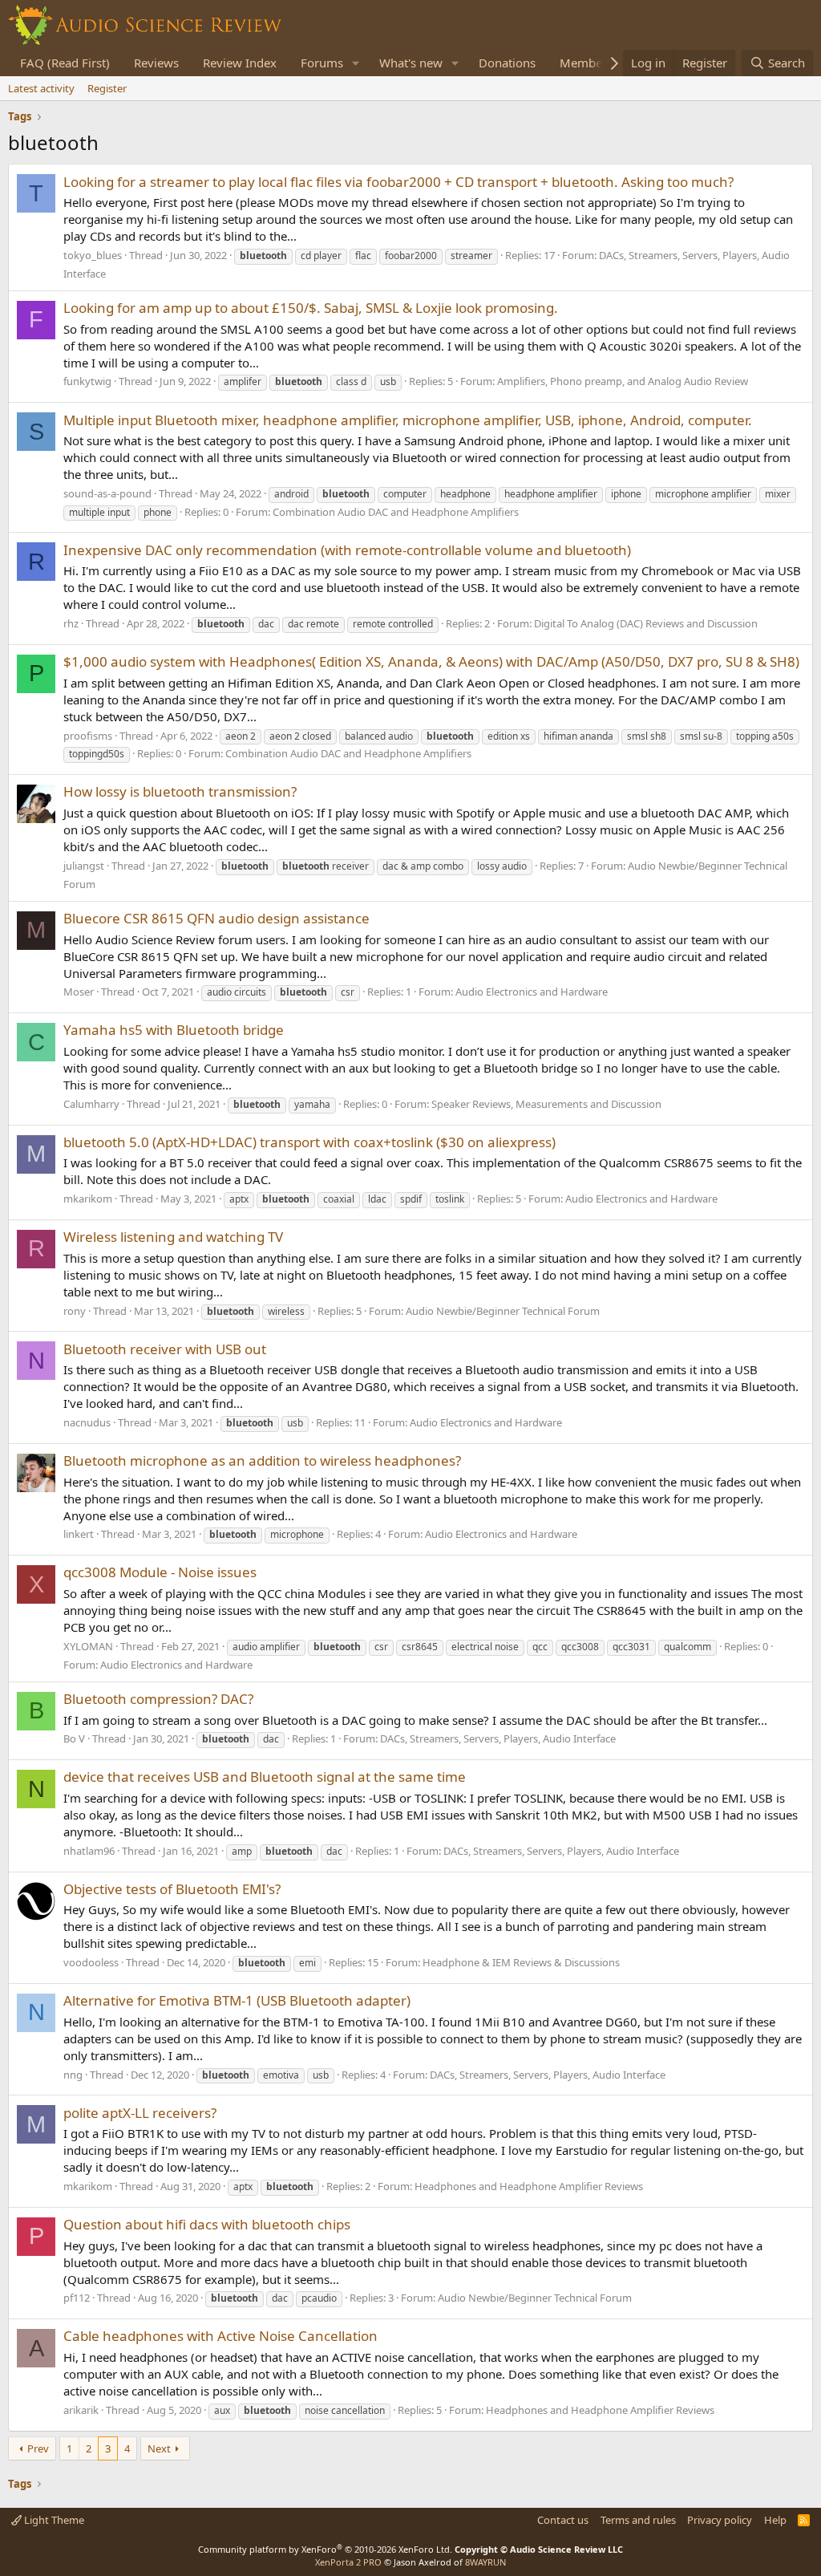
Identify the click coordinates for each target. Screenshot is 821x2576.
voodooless (91, 1962)
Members (586, 63)
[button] (356, 63)
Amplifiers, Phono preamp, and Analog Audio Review (623, 381)
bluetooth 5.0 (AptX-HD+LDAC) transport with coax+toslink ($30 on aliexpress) (309, 1142)
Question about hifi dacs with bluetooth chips (207, 2224)
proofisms (88, 736)
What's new (411, 63)
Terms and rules (638, 2520)
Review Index (240, 63)
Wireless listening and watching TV (173, 1237)
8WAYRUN (485, 2562)
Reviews (156, 63)
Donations (507, 63)
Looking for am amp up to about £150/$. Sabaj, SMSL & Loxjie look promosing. (311, 308)
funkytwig (87, 381)
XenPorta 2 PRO (348, 2562)
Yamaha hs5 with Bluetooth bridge (174, 1030)
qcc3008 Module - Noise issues (160, 1572)
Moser (79, 992)
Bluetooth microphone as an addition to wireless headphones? (262, 1460)
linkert (79, 1534)
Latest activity (41, 88)
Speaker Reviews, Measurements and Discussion (546, 1104)
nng (73, 2075)
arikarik (81, 2410)
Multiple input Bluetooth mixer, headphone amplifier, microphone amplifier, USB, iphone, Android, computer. (408, 420)
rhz (71, 623)
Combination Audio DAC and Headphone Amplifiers (396, 512)
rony (75, 1311)
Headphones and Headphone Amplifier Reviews (529, 2186)
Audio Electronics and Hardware (532, 992)
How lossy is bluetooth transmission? (180, 791)
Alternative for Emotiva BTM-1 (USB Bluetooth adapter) (237, 2000)
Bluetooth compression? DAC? (158, 1699)
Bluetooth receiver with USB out (165, 1349)
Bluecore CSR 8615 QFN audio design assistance (216, 918)
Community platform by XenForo (325, 2549)
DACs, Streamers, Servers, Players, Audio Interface (498, 1738)
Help (775, 2520)
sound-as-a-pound (107, 493)
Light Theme (53, 2520)
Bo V (74, 1738)
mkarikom (88, 1199)
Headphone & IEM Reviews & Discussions (521, 1962)
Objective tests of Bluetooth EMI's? (172, 1889)
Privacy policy (720, 2520)
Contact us (563, 2520)
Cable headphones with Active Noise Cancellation (220, 2336)
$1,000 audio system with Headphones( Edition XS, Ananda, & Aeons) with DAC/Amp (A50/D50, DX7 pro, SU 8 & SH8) (431, 661)
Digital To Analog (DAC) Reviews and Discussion (646, 623)
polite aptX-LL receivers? (140, 2113)
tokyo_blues (93, 255)
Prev (38, 2448)
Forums (322, 63)
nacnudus (87, 1422)
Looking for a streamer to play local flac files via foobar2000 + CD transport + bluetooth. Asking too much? (398, 182)
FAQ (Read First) (65, 63)
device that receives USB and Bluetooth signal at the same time (265, 1777)
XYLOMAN (88, 1646)
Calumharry (91, 1104)
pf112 (77, 2298)
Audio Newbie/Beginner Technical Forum (503, 1311)
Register (107, 88)
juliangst (84, 866)
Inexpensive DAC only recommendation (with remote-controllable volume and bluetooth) (347, 550)
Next (159, 2448)
